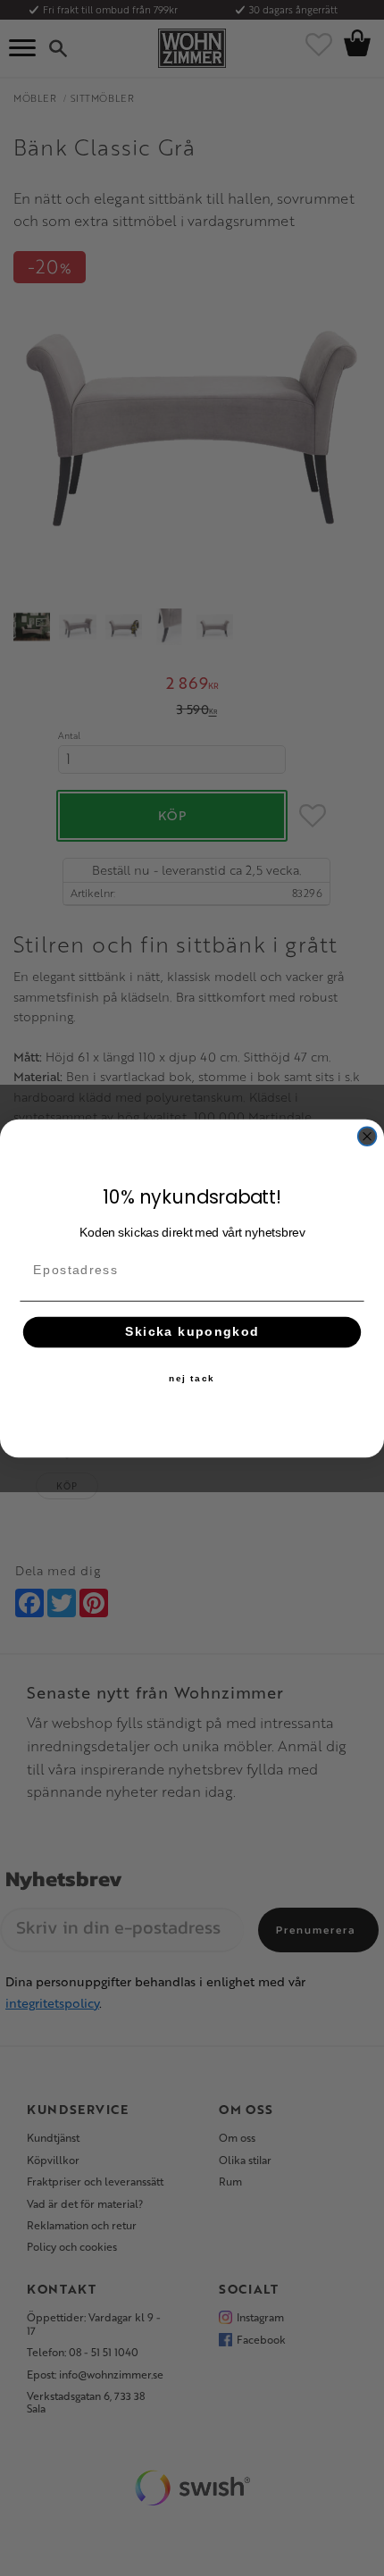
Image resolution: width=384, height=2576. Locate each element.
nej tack (192, 1378)
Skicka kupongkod (192, 1332)
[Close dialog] (367, 1136)
